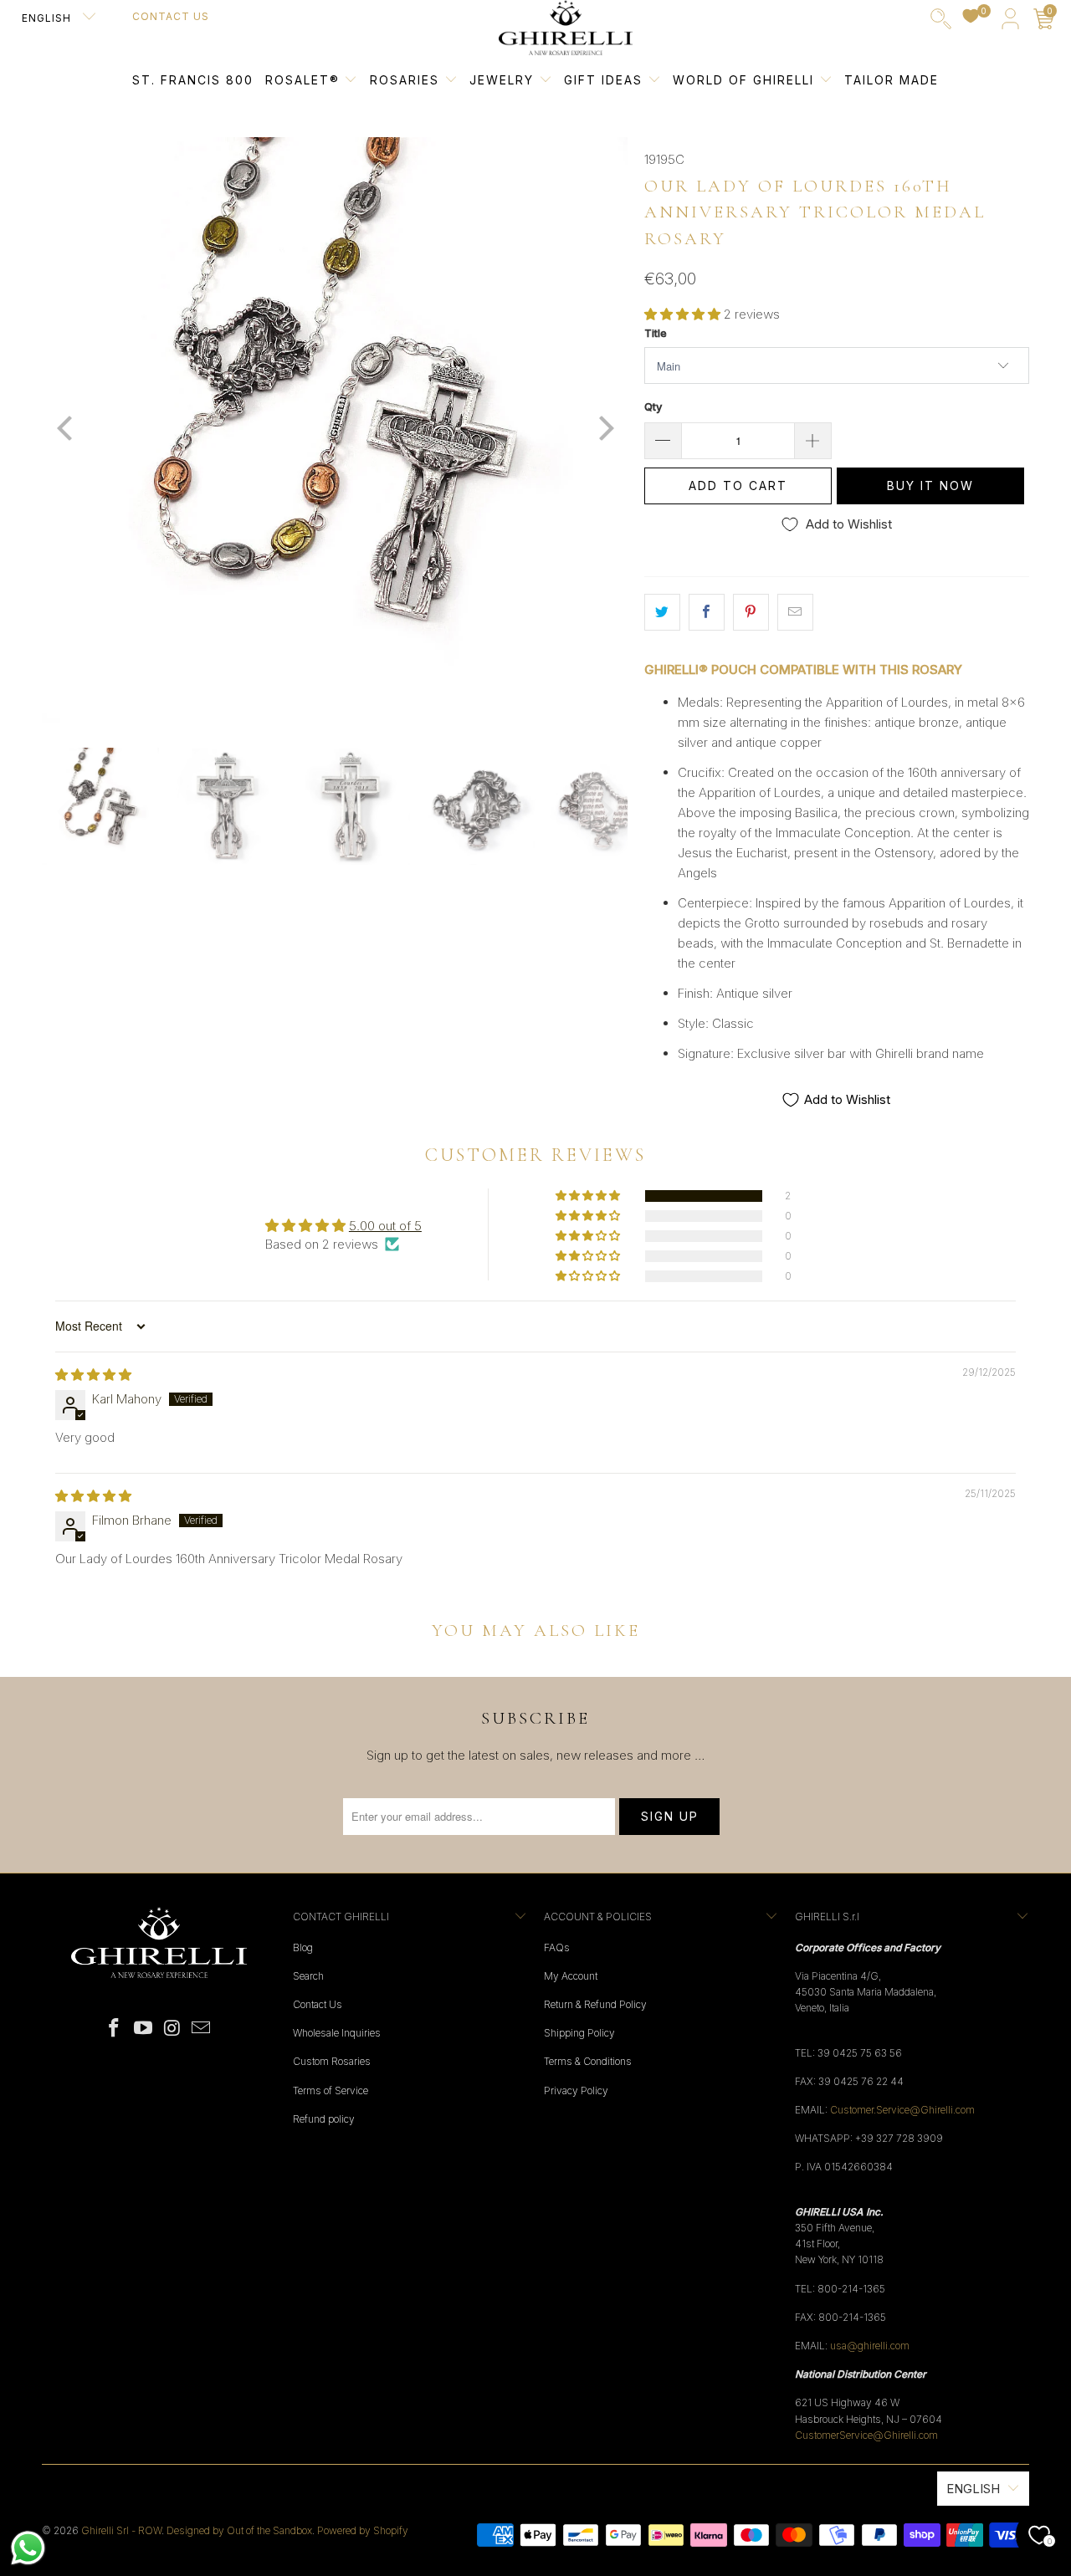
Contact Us (171, 16)
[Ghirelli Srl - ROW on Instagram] (173, 2029)
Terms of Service (331, 2090)
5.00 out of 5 (385, 1226)
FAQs (557, 1947)
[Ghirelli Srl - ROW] (566, 28)
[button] (682, 314)
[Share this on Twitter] (662, 612)
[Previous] (66, 430)
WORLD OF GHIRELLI (746, 80)
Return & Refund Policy (595, 2004)
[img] (93, 1375)
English (48, 18)
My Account (571, 1976)
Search (308, 1976)
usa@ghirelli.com (870, 2346)
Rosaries (407, 80)
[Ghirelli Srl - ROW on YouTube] (144, 2029)
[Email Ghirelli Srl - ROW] (202, 2029)
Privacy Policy (576, 2090)
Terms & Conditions (588, 2061)
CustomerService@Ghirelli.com (866, 2435)
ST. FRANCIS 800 (193, 80)
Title (656, 333)
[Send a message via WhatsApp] (28, 2548)
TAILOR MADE (892, 80)
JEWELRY (502, 80)
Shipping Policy (579, 2033)
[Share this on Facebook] (707, 612)
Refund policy (324, 2119)
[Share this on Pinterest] (751, 612)
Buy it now (930, 486)
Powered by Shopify (363, 2530)
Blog (303, 1947)
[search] (941, 22)
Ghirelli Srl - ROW (121, 2530)
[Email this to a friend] (795, 612)
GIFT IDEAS (606, 80)
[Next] (603, 430)
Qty (653, 406)
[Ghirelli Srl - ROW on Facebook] (115, 2029)
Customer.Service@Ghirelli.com (902, 2110)
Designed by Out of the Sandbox (239, 2530)
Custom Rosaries (332, 2061)
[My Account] (1010, 22)
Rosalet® (302, 80)
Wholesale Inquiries (337, 2033)
